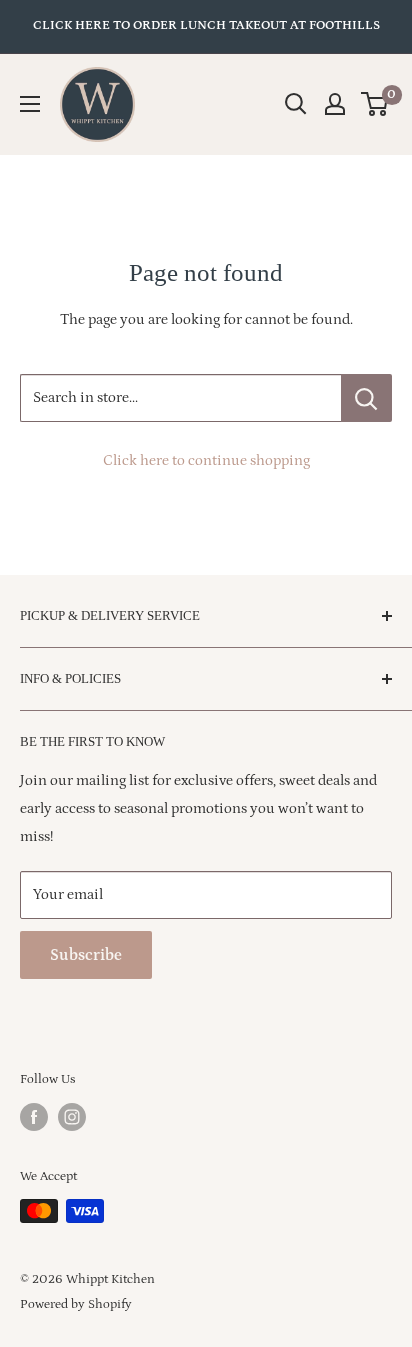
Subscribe (86, 955)
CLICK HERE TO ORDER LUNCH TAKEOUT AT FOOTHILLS (206, 25)
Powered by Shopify (76, 1304)
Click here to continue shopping (206, 460)
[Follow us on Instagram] (72, 1117)
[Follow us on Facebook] (34, 1117)
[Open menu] (30, 104)
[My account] (335, 104)
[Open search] (296, 104)
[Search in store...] (366, 398)
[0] (375, 104)
